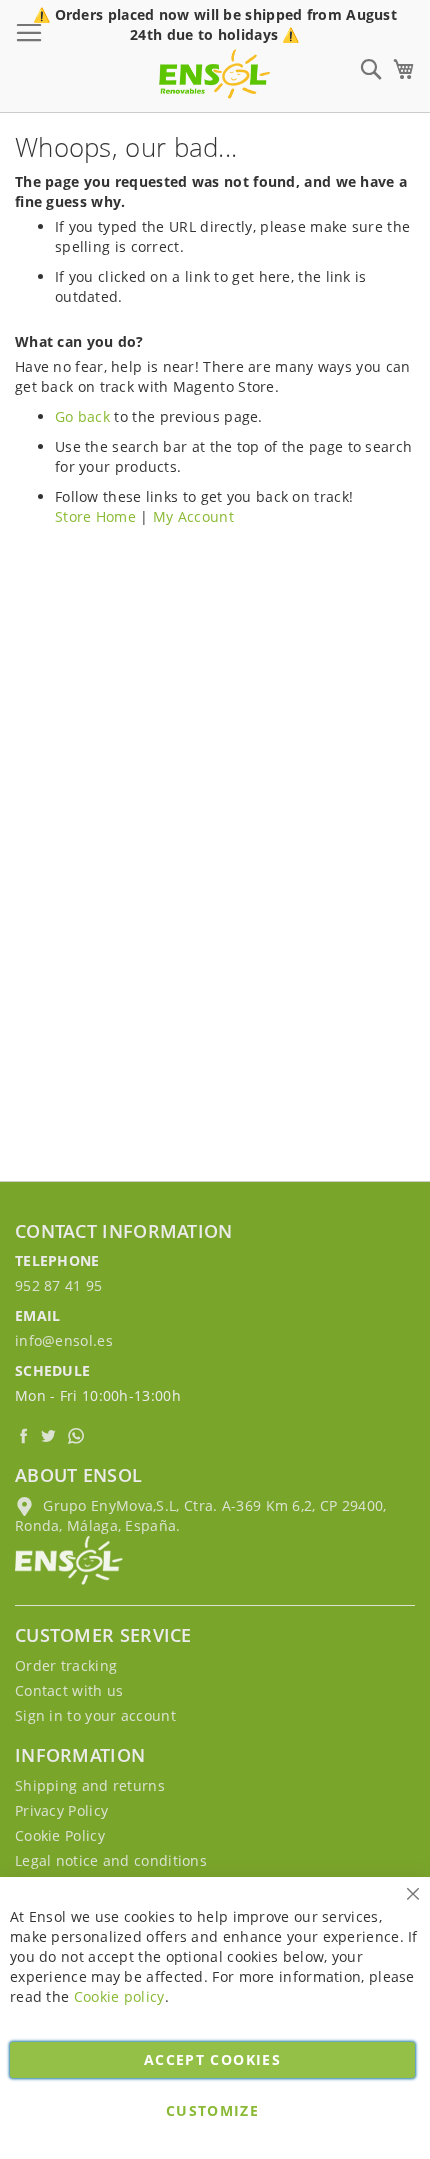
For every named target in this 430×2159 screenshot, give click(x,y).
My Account (193, 516)
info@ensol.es (64, 1340)
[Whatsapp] (78, 1435)
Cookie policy (119, 1996)
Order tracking (66, 1665)
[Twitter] (51, 1435)
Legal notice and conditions (111, 1860)
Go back (82, 416)
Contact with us (69, 1690)
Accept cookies (212, 2059)
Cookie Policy (60, 1835)
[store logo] (214, 74)
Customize (212, 2110)
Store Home (95, 516)
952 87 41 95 (59, 1285)
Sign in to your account (95, 1715)
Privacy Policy (61, 1810)
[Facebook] (25, 1435)
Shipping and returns (90, 1785)
